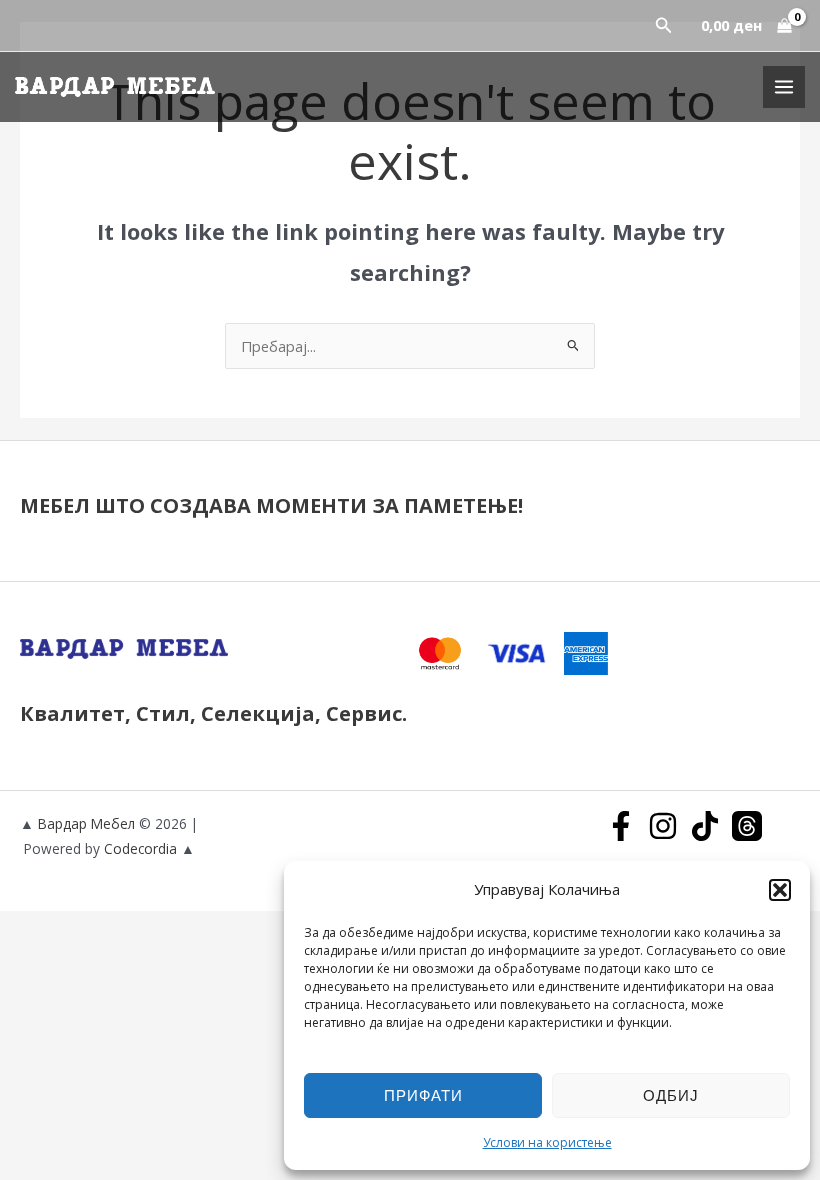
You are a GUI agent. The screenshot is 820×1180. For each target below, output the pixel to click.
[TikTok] (705, 826)
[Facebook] (621, 826)
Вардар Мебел (86, 823)
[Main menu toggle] (784, 87)
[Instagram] (663, 826)
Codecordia (142, 848)
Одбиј (671, 1095)
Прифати (423, 1095)
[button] (780, 890)
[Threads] (747, 826)
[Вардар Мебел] (115, 86)
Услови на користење (547, 1142)
